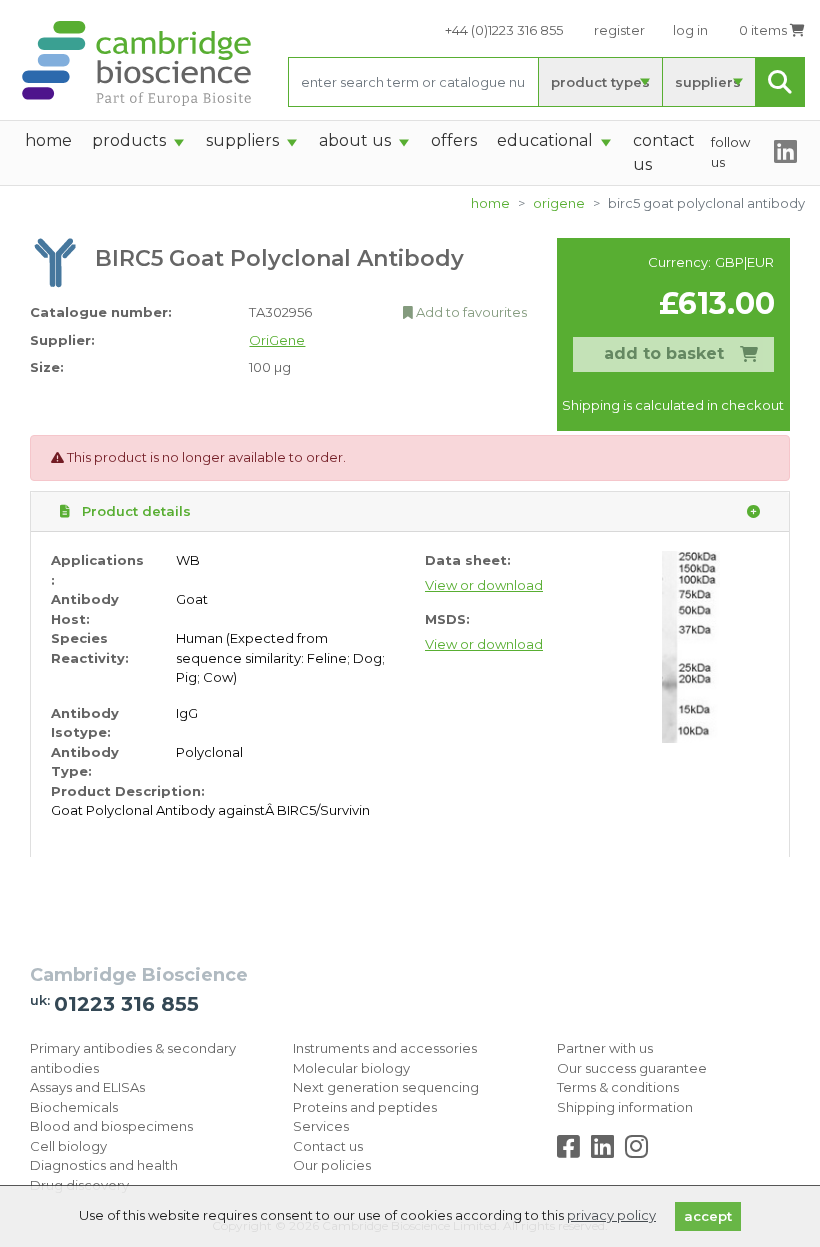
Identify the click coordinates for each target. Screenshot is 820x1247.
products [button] (129, 140)
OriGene (559, 203)
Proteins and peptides (365, 1107)
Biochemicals (74, 1107)
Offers (454, 140)
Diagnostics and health (104, 1165)
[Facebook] (572, 1151)
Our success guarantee (632, 1068)
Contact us (328, 1146)
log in (690, 30)
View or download (484, 585)
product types (600, 82)
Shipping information (625, 1107)
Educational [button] (545, 140)
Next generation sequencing (386, 1087)
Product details (134, 511)
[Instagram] (636, 1151)
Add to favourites (470, 312)
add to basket (664, 353)
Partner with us (605, 1048)
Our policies (332, 1165)
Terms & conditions (618, 1087)
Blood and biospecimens (111, 1126)
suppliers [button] (242, 140)
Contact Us (664, 152)
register (619, 30)
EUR (760, 262)
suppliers (708, 82)
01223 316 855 (126, 1004)
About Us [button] (355, 140)
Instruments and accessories (385, 1048)
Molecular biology (351, 1068)
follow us (730, 152)
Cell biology (68, 1146)
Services (321, 1126)
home (48, 140)
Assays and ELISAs (87, 1087)
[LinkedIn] (606, 1151)
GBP (729, 262)
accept (708, 1216)
